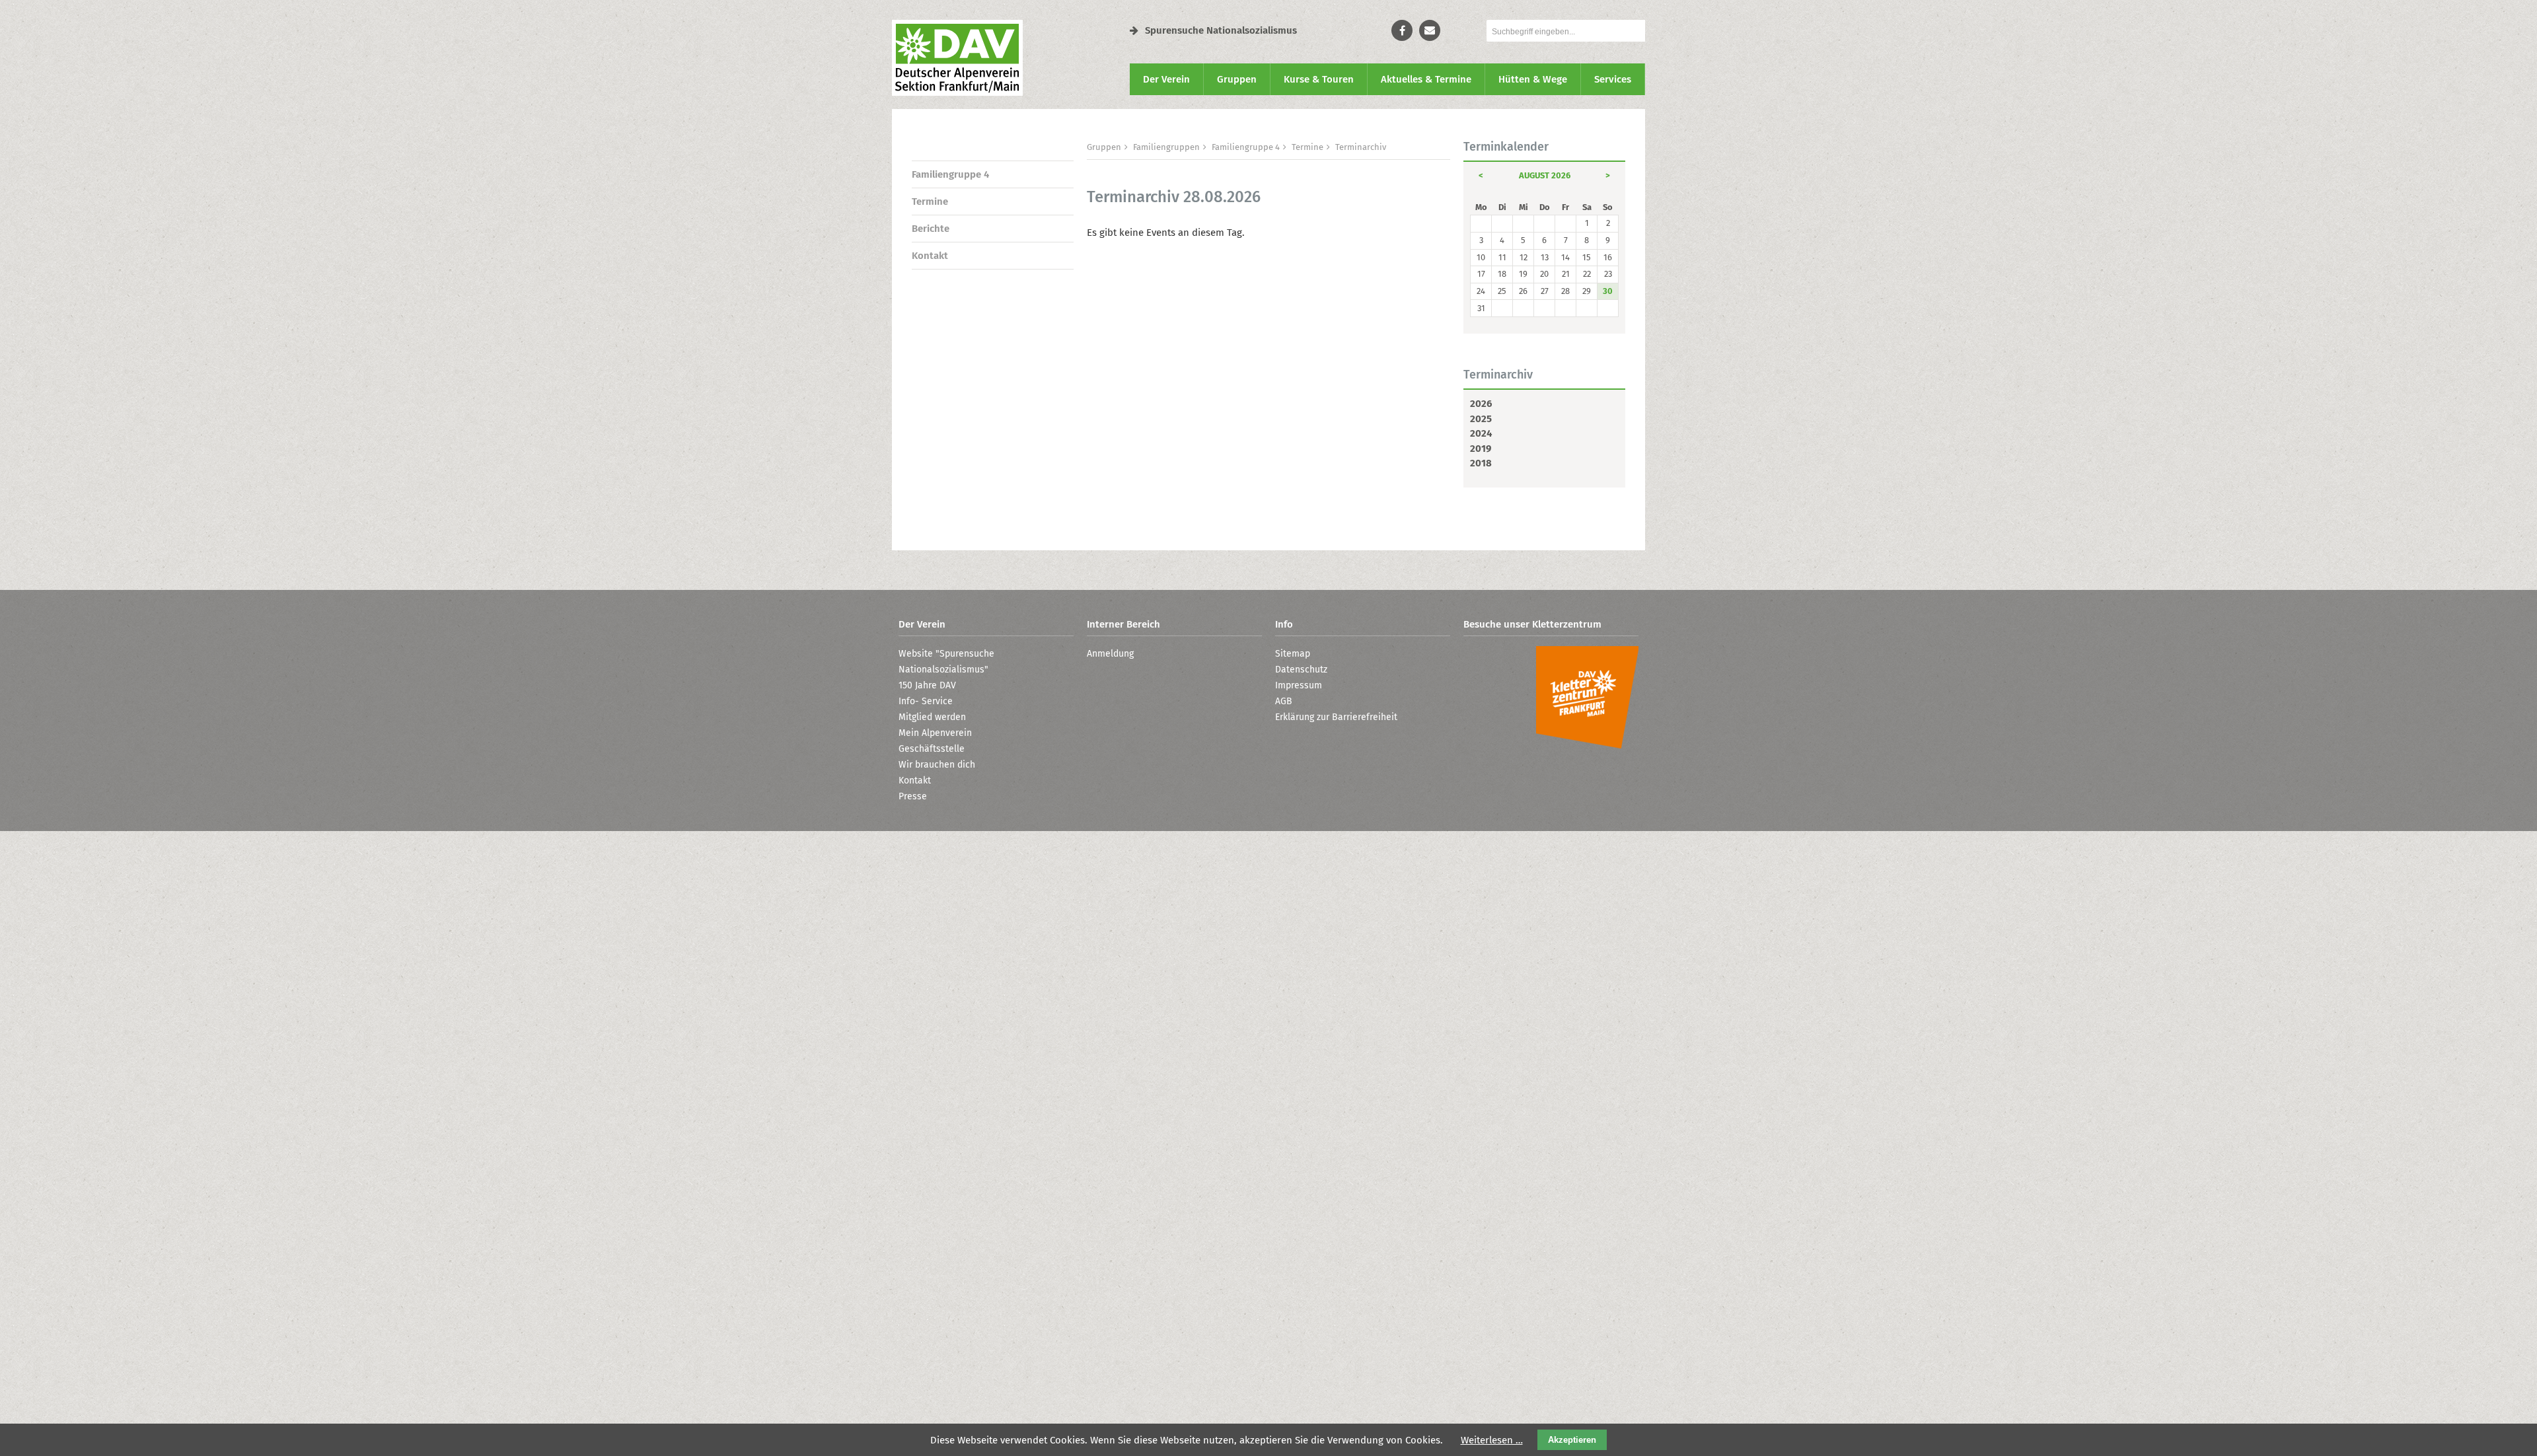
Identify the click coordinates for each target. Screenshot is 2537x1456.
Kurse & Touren (1319, 79)
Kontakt (930, 256)
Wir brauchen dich (937, 765)
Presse (913, 796)
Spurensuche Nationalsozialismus (1221, 30)
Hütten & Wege (1533, 79)
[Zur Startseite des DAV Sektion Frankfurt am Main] (957, 92)
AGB (1284, 701)
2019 (1481, 449)
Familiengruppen (1166, 147)
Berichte (931, 229)
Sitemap (1293, 654)
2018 (1481, 463)
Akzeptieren (1572, 1440)
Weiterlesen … (1492, 1440)
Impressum (1299, 685)
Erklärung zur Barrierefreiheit (1336, 717)
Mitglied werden (932, 717)
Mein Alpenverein (935, 733)
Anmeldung (1110, 654)
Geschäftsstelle (932, 749)
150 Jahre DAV (927, 685)
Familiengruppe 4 (950, 174)
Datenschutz (1301, 670)
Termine (930, 201)
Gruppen (1237, 79)
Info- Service (926, 701)
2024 (1481, 433)
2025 (1481, 419)
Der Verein (1166, 79)
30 (1608, 291)
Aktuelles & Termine (1426, 79)
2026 (1481, 404)
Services (1613, 79)
